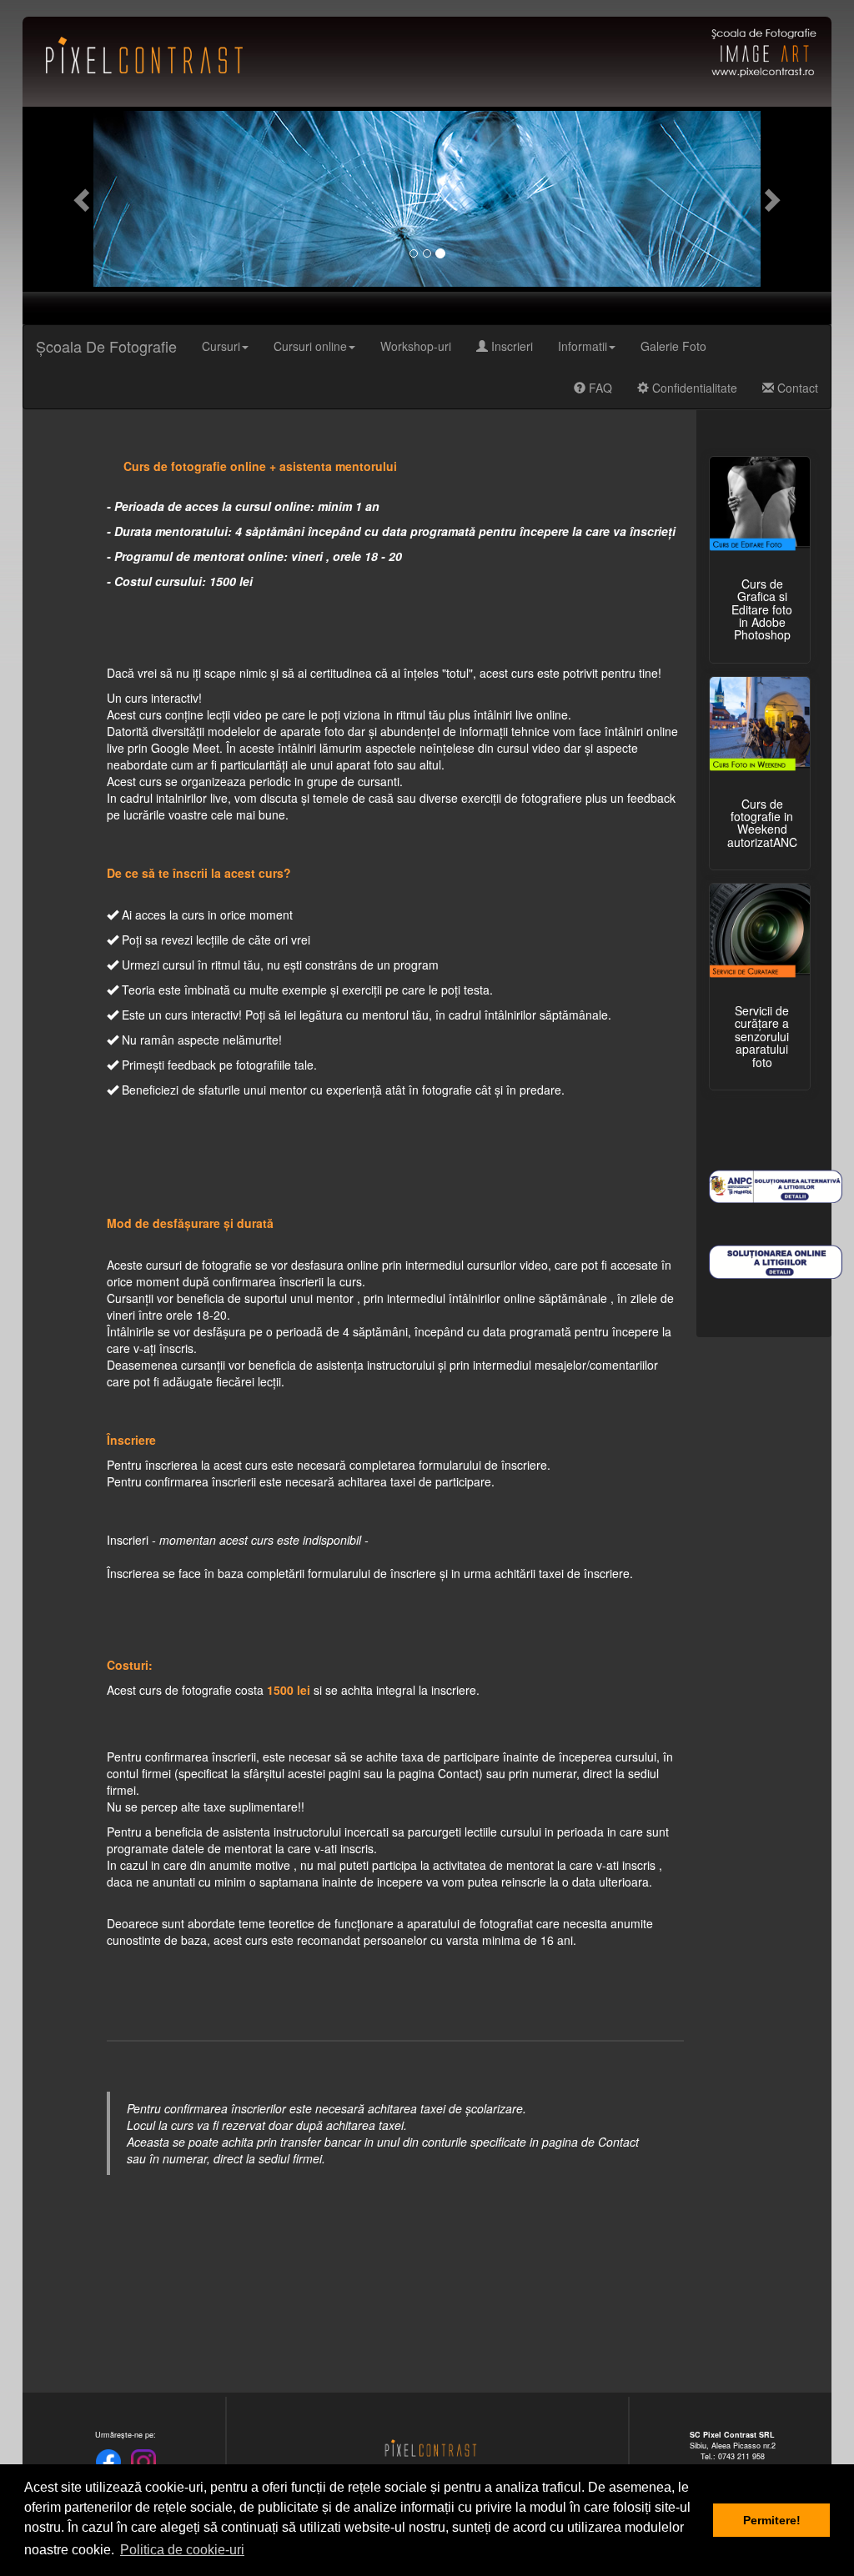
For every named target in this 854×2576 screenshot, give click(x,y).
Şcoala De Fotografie (106, 346)
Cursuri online (310, 346)
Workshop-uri (416, 346)
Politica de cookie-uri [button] (182, 2550)
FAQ (599, 388)
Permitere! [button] (772, 2520)
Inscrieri (510, 346)
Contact (796, 388)
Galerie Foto (673, 346)
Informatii (583, 346)
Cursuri (221, 346)
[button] (83, 199)
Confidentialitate (693, 388)
